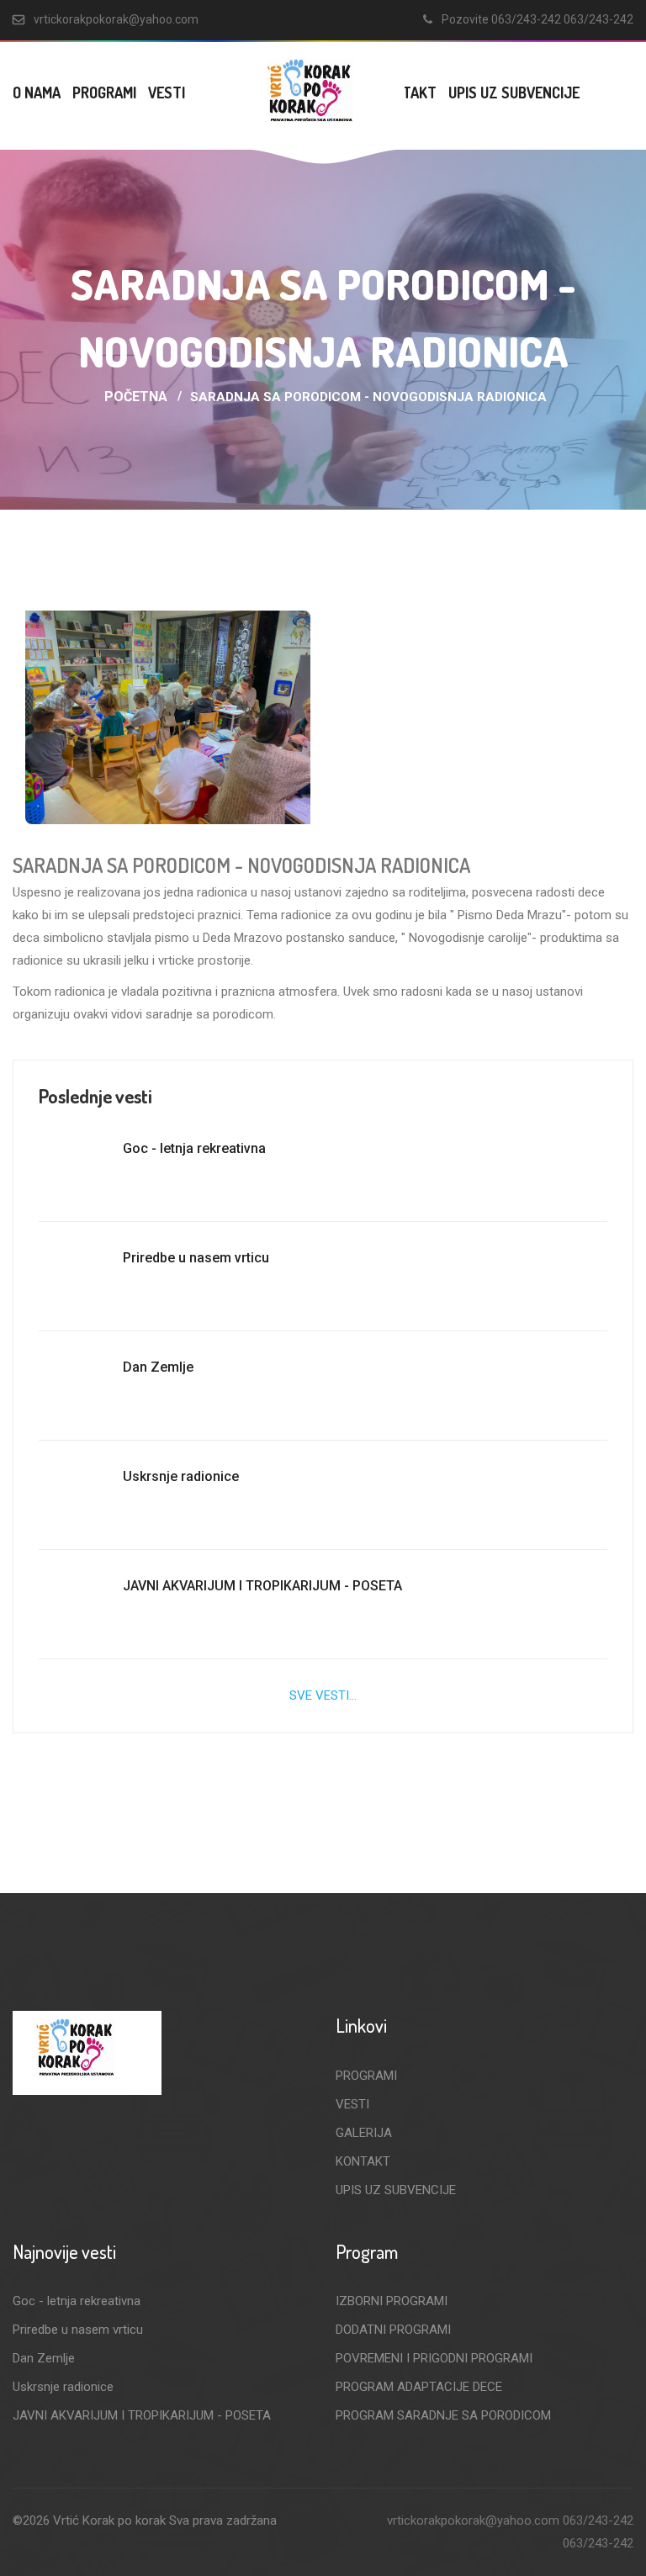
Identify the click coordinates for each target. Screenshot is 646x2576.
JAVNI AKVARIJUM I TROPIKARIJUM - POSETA (262, 1586)
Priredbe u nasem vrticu (196, 1258)
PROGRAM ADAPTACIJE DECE (419, 2387)
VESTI (167, 93)
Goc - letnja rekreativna (194, 1148)
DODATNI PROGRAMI (393, 2330)
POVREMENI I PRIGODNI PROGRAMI (434, 2358)
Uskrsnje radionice (181, 1476)
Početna (136, 397)
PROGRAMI (104, 93)
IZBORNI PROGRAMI (392, 2301)
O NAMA (37, 93)
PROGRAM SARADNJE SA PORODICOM (443, 2415)
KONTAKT (363, 2161)
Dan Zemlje (158, 1367)
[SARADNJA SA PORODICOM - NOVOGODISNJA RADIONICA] (168, 717)
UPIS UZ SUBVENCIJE (514, 93)
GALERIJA (364, 2133)
